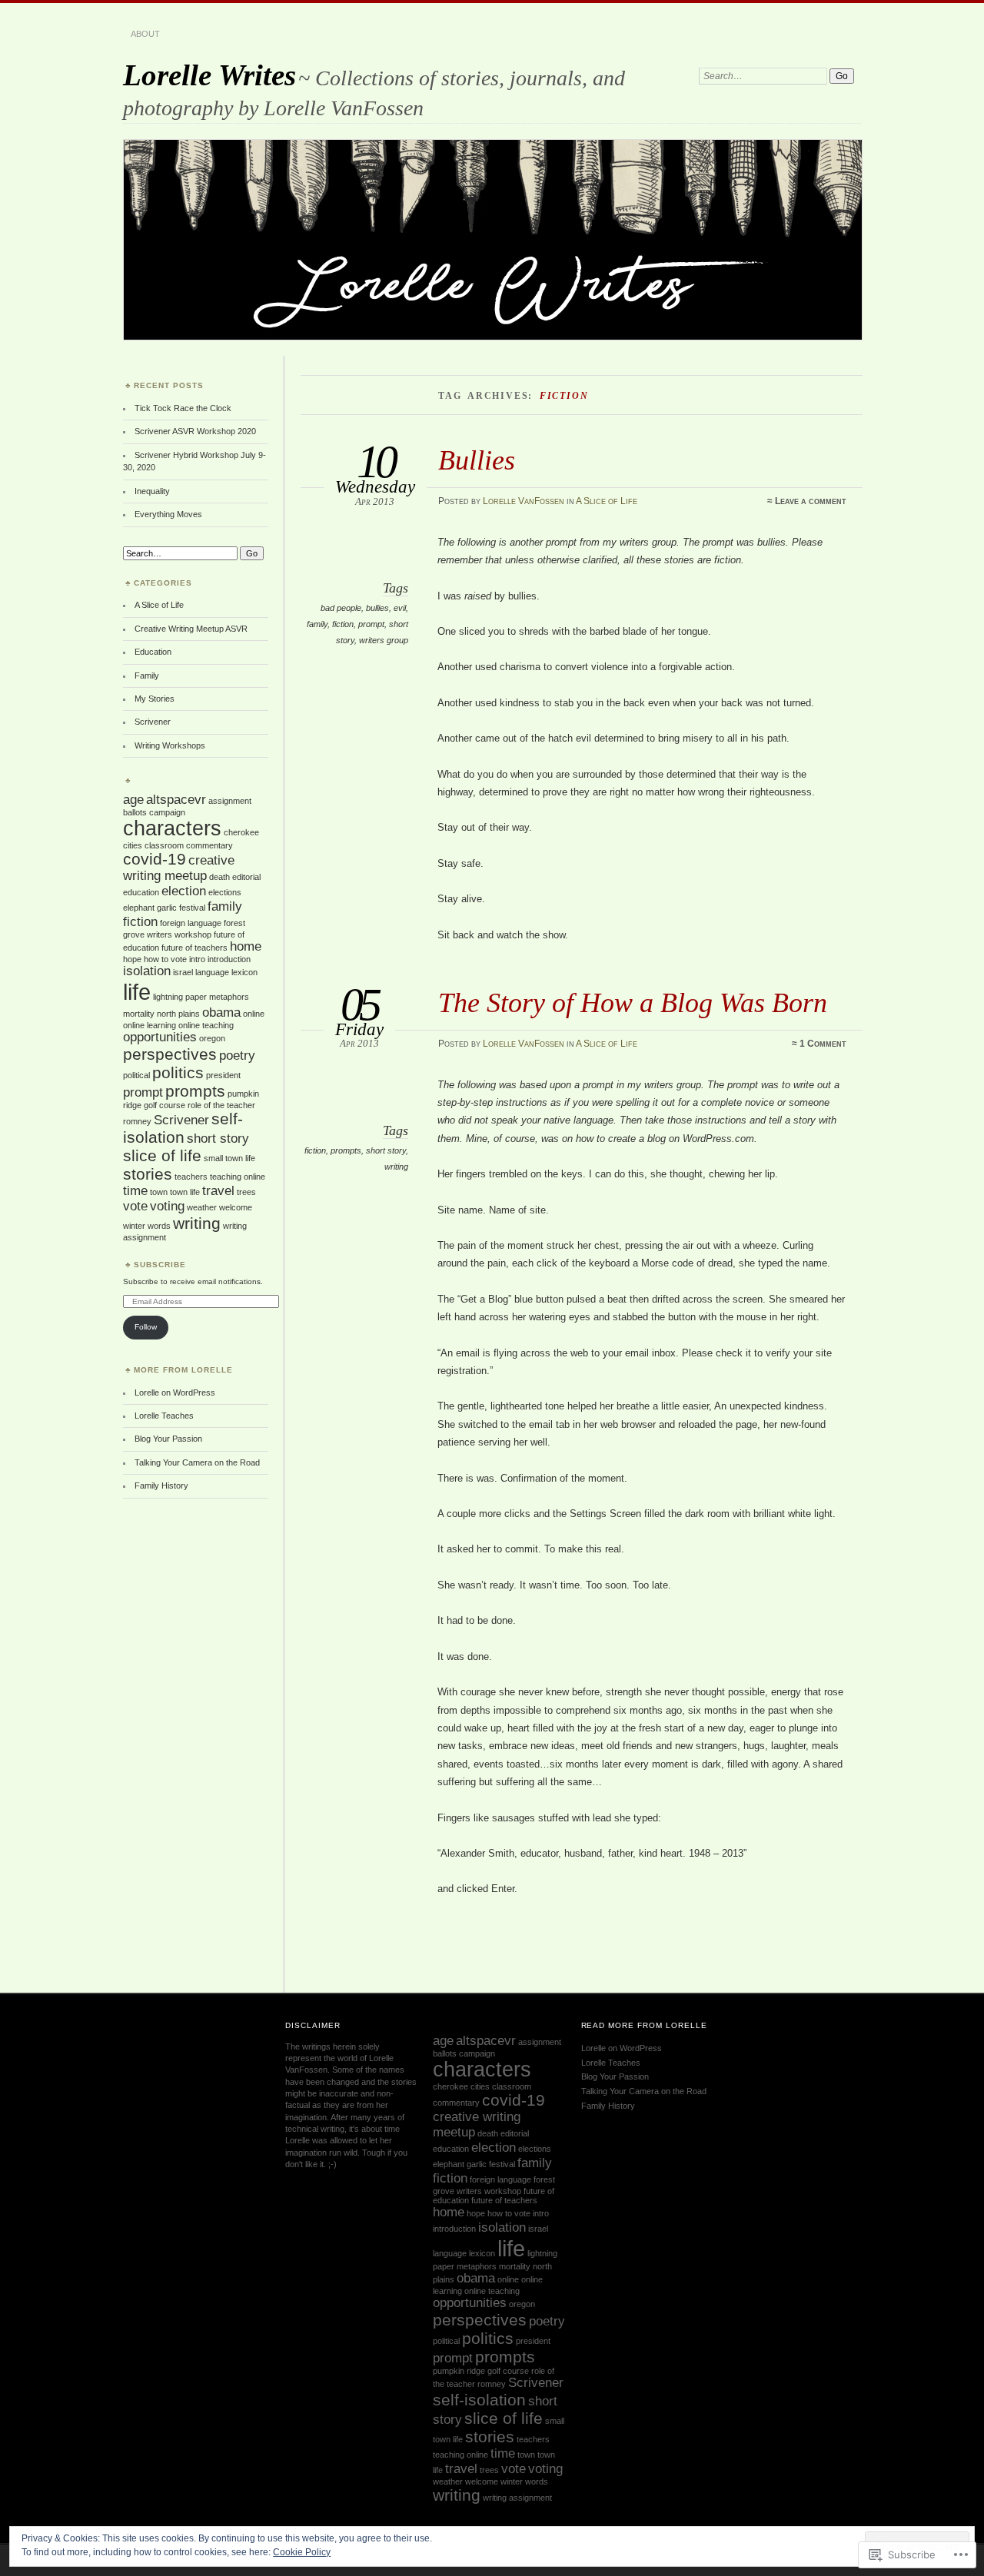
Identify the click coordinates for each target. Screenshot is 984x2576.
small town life (229, 1158)
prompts (346, 1150)
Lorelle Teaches (164, 1416)
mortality (139, 1014)
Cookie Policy (302, 2552)
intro (197, 959)
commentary (209, 845)
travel (218, 1191)
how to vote (165, 959)
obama (221, 1012)
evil (400, 608)
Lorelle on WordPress (175, 1393)
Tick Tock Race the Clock (183, 408)
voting (167, 1206)
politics (178, 1072)
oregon (212, 1038)
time (135, 1191)
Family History (161, 1486)
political (136, 1075)
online (254, 1014)
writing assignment (517, 2498)
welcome (236, 1207)
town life (185, 1192)
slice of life (162, 1155)
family (317, 624)
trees (246, 1192)
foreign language (191, 923)
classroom (164, 845)
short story (386, 1150)
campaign (167, 812)
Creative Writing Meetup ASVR (191, 629)
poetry (237, 1056)
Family (147, 676)
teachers (191, 1177)
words (159, 1226)
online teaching (206, 1025)
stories (148, 1174)
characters (172, 828)
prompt (371, 624)
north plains (178, 1014)
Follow (146, 1327)
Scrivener (153, 722)
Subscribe (160, 1265)
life (137, 992)
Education (153, 652)
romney (137, 1121)
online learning (150, 1025)
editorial (246, 877)
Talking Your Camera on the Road (197, 1462)
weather (202, 1207)
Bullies (477, 460)
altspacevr (176, 800)
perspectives (170, 1054)
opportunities (160, 1037)
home (246, 946)
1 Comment (823, 1044)
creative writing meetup (179, 868)
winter (134, 1226)
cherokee (241, 832)
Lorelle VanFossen (524, 501)
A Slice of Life (607, 501)
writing (396, 1167)
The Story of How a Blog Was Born (633, 1003)
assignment (230, 801)
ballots (135, 812)
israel (183, 972)
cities (133, 845)
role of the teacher (221, 1105)
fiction (343, 624)
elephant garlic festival (164, 908)
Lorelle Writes (209, 75)
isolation (147, 971)
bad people (341, 608)
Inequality (152, 491)
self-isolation (183, 1128)
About (145, 34)
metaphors (229, 997)
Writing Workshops (170, 745)
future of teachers (194, 948)
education (141, 892)
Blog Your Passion (168, 1439)
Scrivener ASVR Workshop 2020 (195, 431)
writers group (384, 640)
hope (132, 959)
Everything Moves (168, 514)
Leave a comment (811, 501)
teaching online (238, 1177)
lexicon (244, 972)
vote (135, 1206)
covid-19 (155, 859)
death (219, 877)
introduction (229, 959)
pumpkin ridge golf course (481, 2371)
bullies (377, 608)
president (223, 1075)
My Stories (155, 699)
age (133, 800)
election (184, 891)
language (212, 972)
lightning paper (180, 997)
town (159, 1192)
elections (225, 892)
